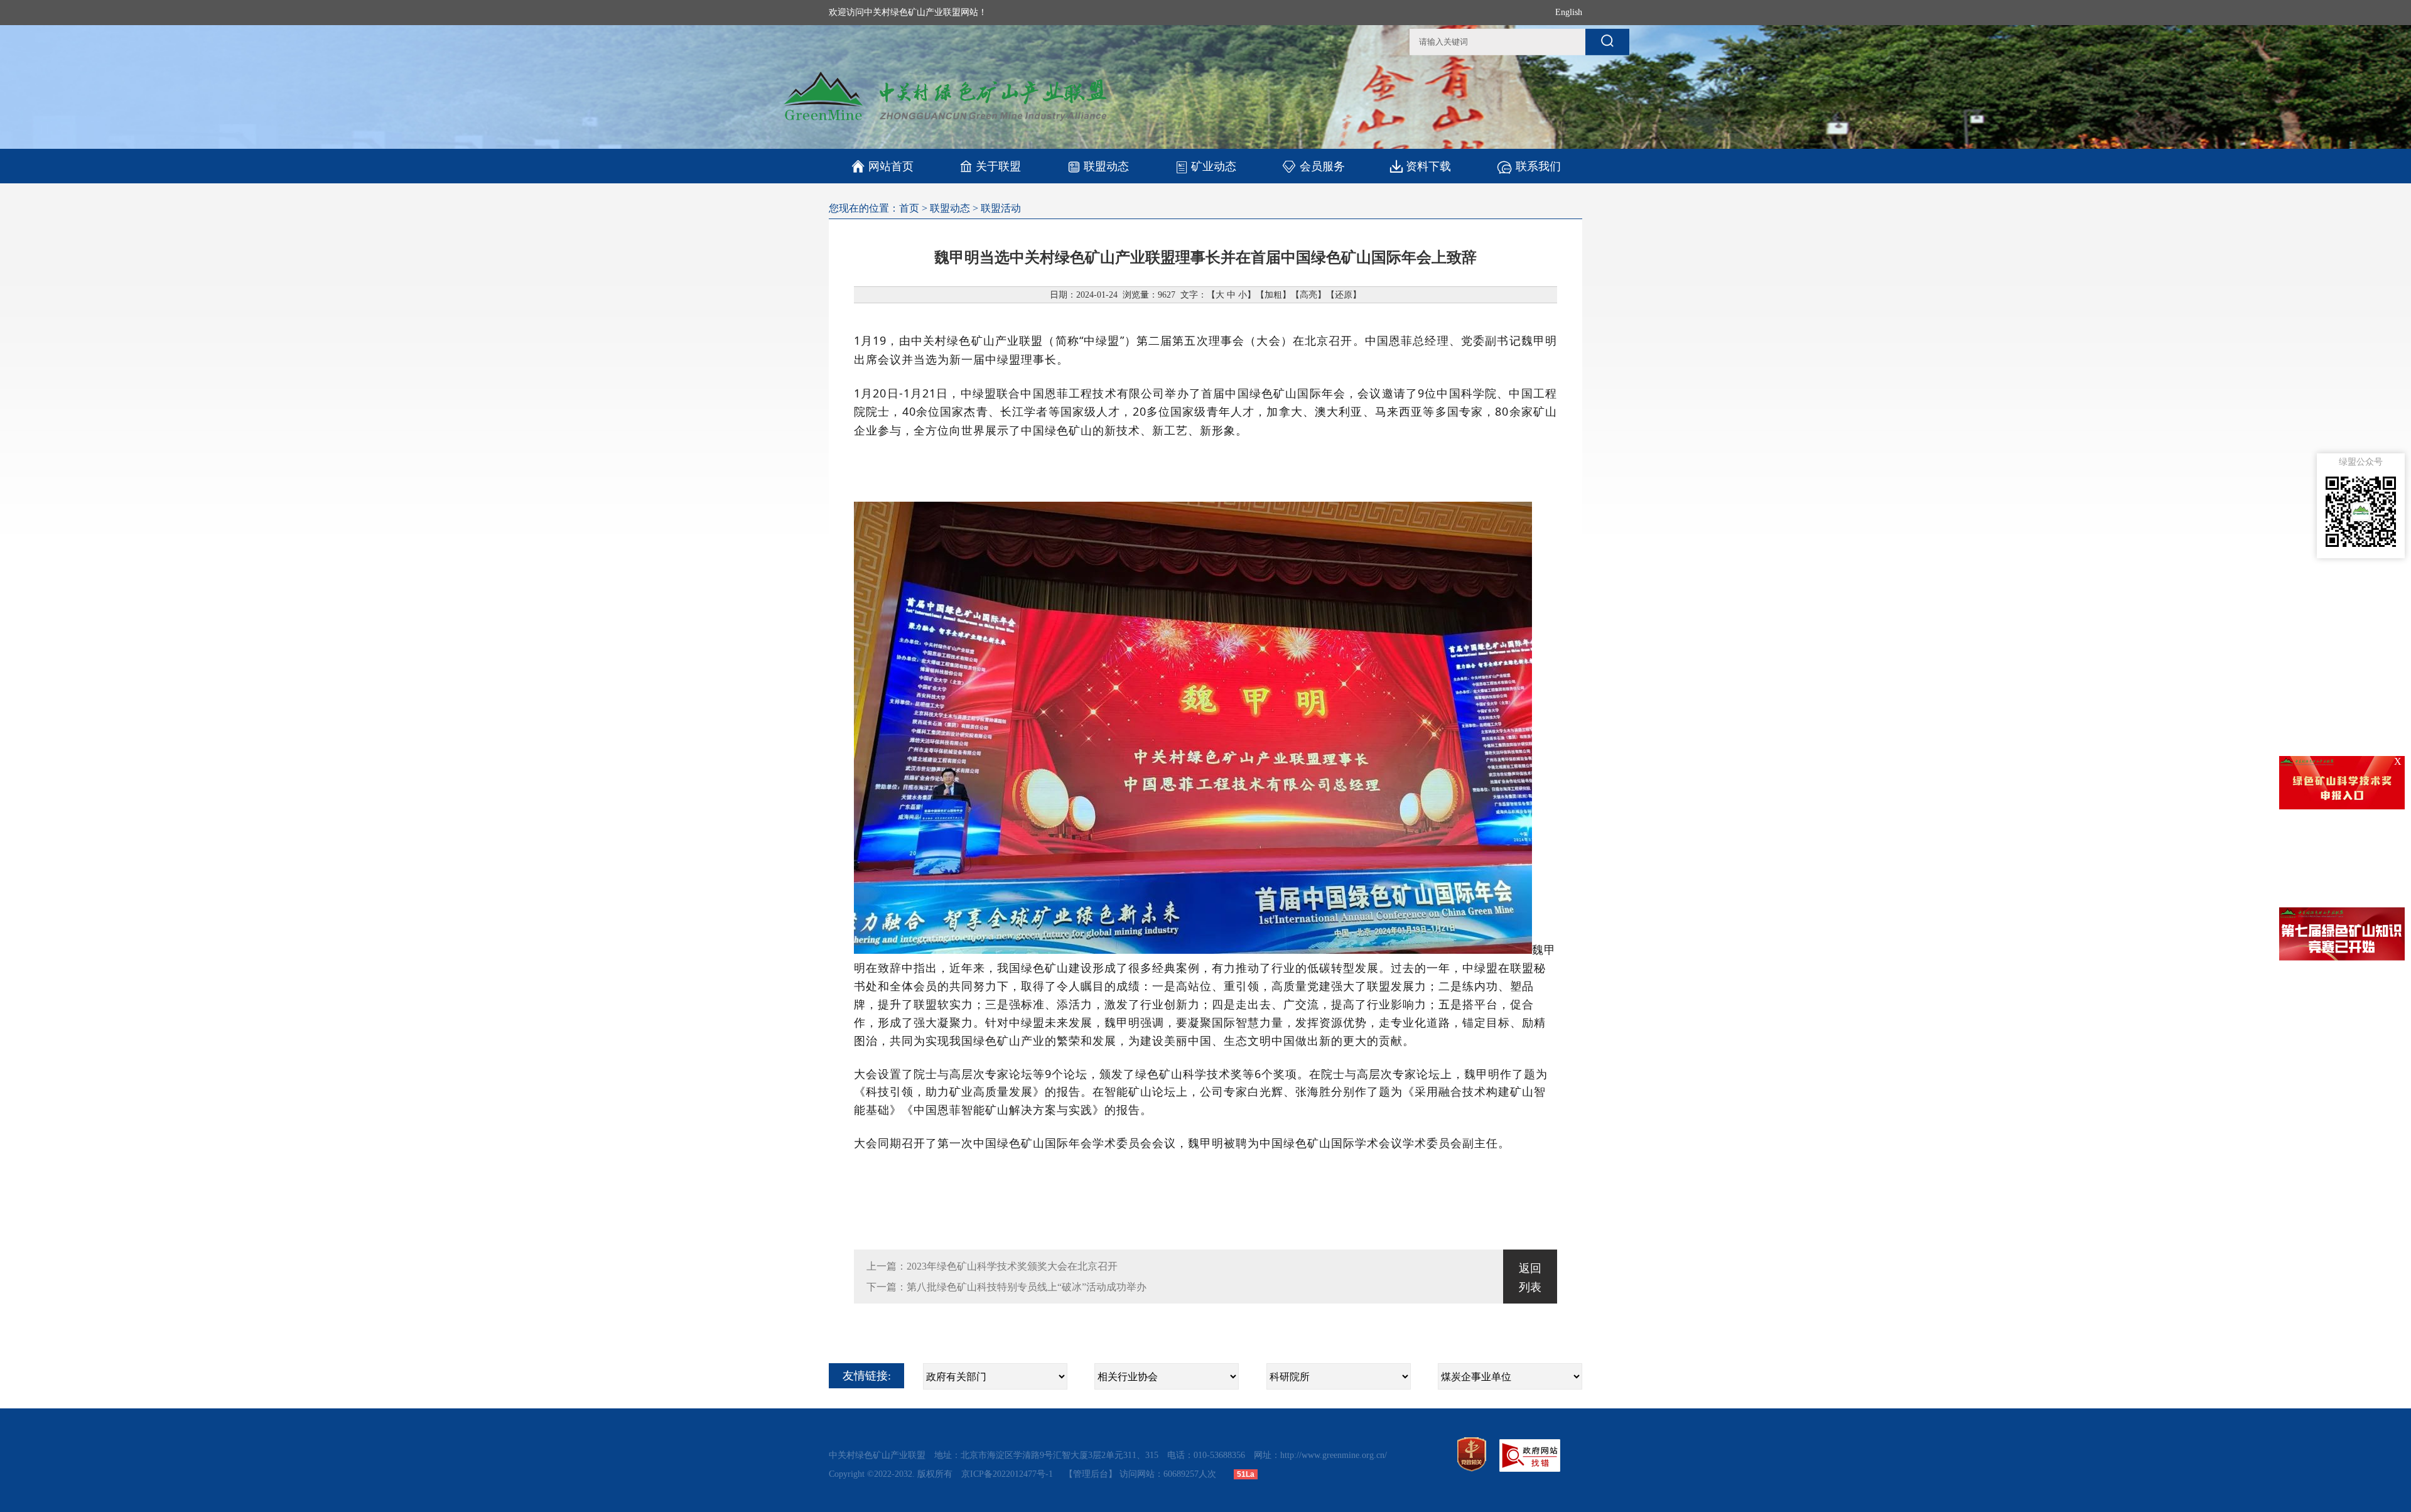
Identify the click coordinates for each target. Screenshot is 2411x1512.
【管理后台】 (1091, 1474)
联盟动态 (1106, 166)
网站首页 (882, 166)
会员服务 (1322, 166)
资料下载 (1428, 166)
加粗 (1273, 295)
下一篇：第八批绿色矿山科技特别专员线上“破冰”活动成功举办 (1006, 1287)
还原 (1344, 295)
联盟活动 (1001, 208)
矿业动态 (1214, 166)
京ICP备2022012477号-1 (1008, 1474)
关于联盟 (998, 166)
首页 (909, 208)
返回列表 (1530, 1278)
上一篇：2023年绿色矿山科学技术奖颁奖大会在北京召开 (992, 1266)
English (1569, 12)
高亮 (1308, 295)
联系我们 (1538, 166)
